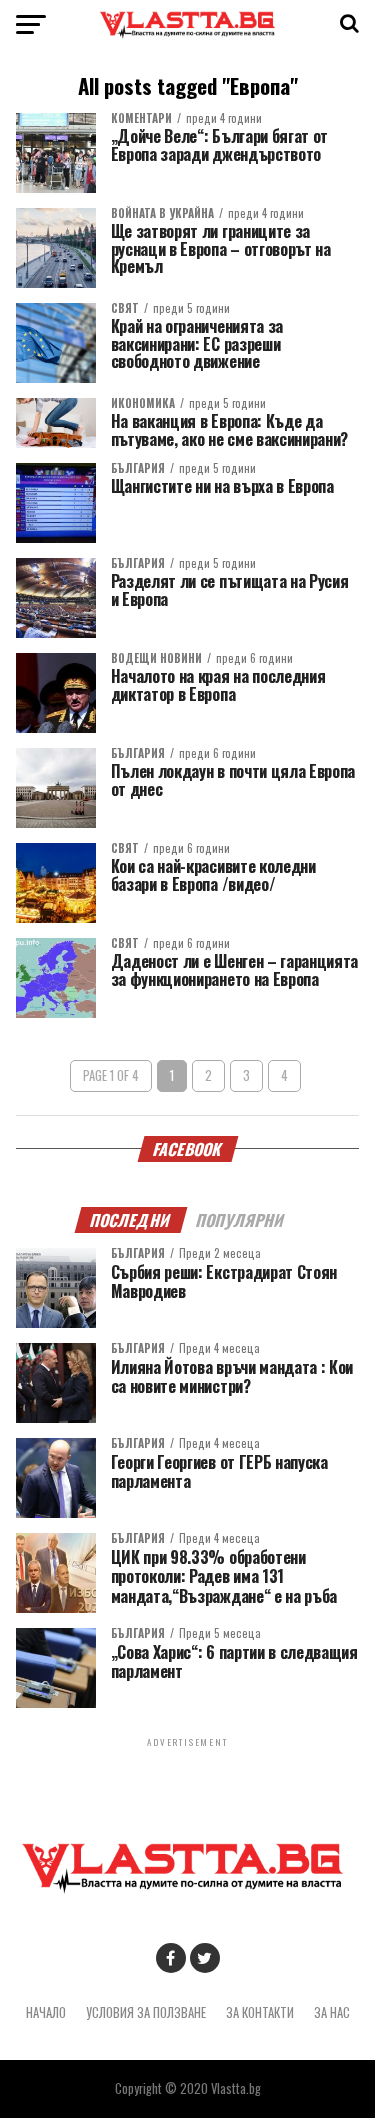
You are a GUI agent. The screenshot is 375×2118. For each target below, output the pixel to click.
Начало (46, 2012)
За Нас (332, 2012)
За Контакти (260, 2012)
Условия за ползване (146, 2012)
